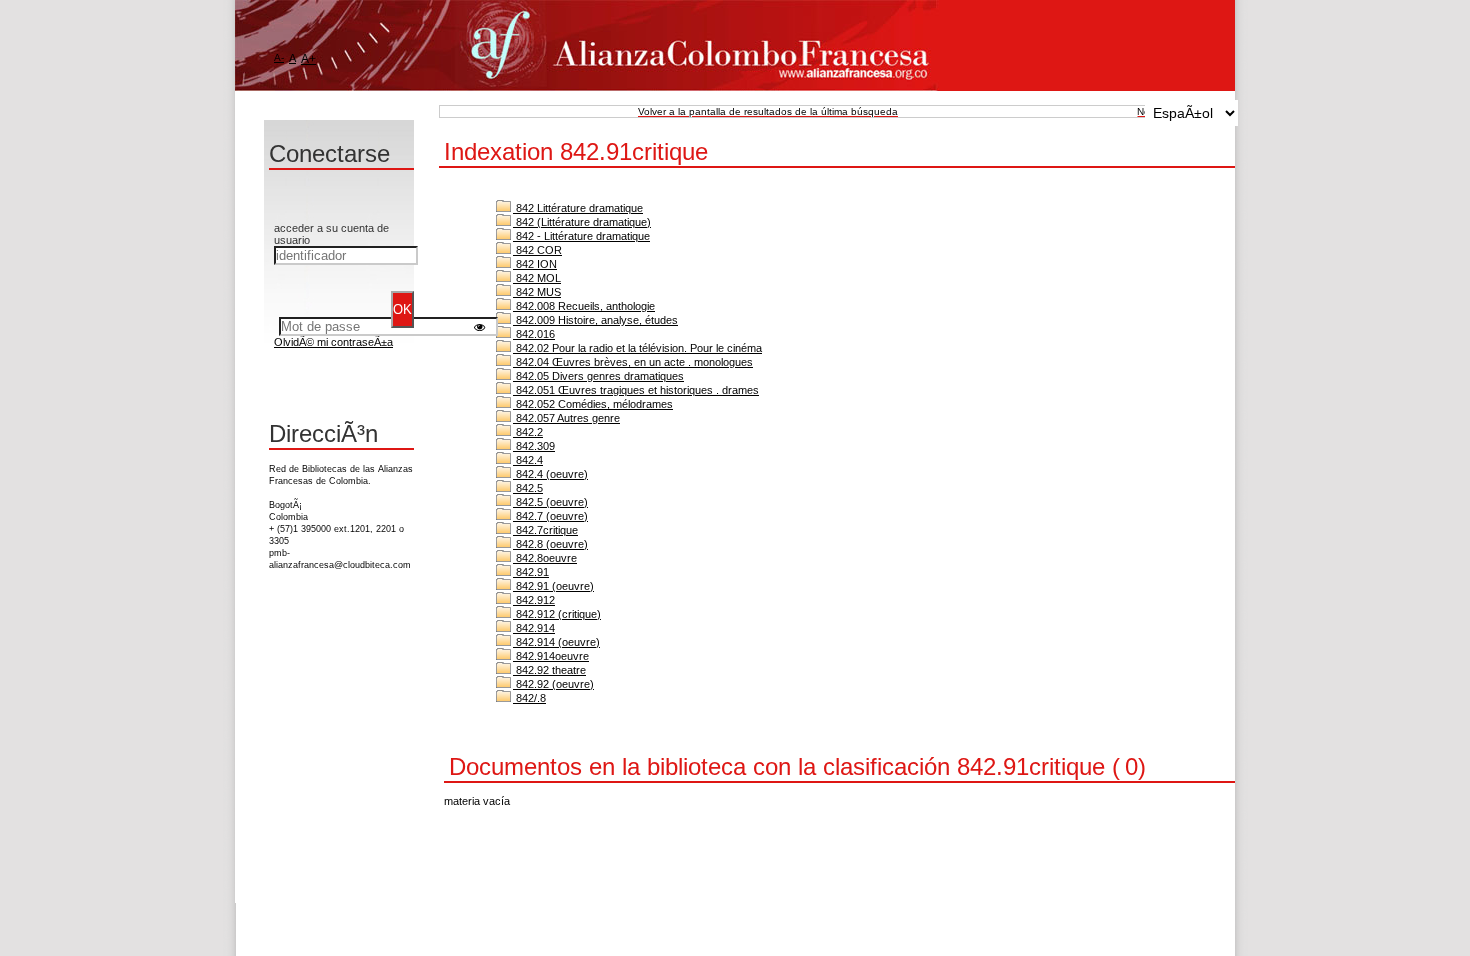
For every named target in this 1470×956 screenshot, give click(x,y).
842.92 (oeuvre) (553, 684)
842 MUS (537, 292)
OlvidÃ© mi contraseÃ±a (333, 342)
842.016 (534, 334)
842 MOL (537, 278)
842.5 (528, 488)
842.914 (534, 628)
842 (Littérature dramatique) (582, 222)
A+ (308, 59)
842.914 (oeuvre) (556, 642)
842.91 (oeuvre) (553, 586)
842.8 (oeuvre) (550, 544)
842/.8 (529, 698)
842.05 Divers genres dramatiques (598, 376)
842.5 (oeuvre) (550, 502)
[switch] (479, 326)
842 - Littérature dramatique (581, 236)
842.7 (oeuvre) (550, 516)
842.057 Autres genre (566, 418)
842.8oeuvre (545, 558)
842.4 (528, 460)
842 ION (535, 264)
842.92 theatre (549, 670)
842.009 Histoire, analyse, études (595, 320)
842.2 (528, 432)
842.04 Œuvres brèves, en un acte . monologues (633, 362)
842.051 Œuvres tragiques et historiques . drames (636, 390)
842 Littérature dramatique (578, 208)
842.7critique (545, 530)
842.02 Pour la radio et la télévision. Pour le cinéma (637, 348)
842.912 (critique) (557, 614)
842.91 (531, 572)
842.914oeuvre (551, 656)
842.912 (534, 600)
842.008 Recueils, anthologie (584, 306)
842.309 (534, 446)
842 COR (537, 250)
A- (279, 57)
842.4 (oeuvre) (550, 474)
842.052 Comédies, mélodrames (593, 404)
